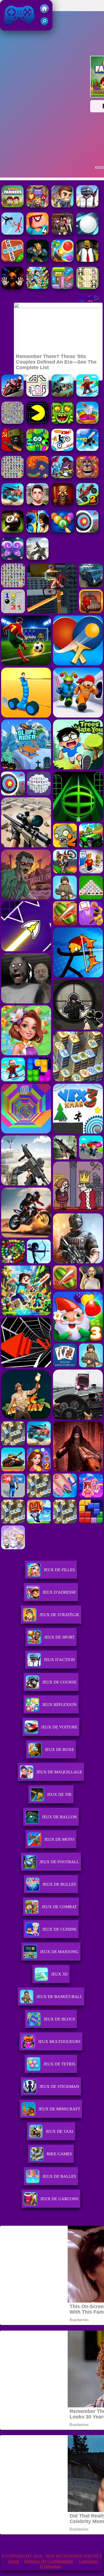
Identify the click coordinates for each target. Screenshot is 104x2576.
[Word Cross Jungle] (12, 260)
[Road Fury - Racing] (12, 504)
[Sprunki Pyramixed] (37, 449)
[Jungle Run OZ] (62, 422)
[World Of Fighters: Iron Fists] (62, 233)
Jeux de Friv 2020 (19, 28)
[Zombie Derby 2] (62, 395)
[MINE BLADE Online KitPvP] (37, 287)
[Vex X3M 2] (62, 449)
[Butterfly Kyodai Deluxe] (12, 422)
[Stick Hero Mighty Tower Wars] (62, 477)
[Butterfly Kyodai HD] (12, 477)
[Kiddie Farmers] (12, 206)
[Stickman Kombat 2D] (37, 531)
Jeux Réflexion (59, 1705)
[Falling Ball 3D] (87, 233)
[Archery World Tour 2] (87, 531)
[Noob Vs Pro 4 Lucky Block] (37, 233)
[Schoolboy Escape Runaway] (37, 504)
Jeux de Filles (59, 1570)
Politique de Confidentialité (49, 2561)
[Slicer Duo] (87, 422)
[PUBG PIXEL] (87, 206)
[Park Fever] (62, 287)
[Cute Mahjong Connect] (87, 287)
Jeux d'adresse (59, 1592)
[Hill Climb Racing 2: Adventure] (87, 504)
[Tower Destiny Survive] (37, 395)
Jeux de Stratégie (59, 1615)
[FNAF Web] (87, 477)
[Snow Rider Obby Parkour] (87, 395)
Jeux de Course (59, 1682)
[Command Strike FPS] (37, 558)
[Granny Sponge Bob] (87, 260)
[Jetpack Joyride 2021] (62, 206)
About (13, 2561)
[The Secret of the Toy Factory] (12, 287)
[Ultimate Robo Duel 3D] (37, 260)
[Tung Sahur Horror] (62, 504)
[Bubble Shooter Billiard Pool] (62, 531)
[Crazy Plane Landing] (87, 449)
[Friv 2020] (44, 12)
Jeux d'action (59, 1660)
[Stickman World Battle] (12, 449)
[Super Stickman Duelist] (12, 233)
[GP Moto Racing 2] (12, 395)
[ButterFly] (12, 558)
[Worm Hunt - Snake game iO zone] (37, 477)
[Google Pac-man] (37, 422)
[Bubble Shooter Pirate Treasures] (62, 260)
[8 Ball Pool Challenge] (12, 531)
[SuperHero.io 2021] (37, 206)
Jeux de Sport (59, 1637)
